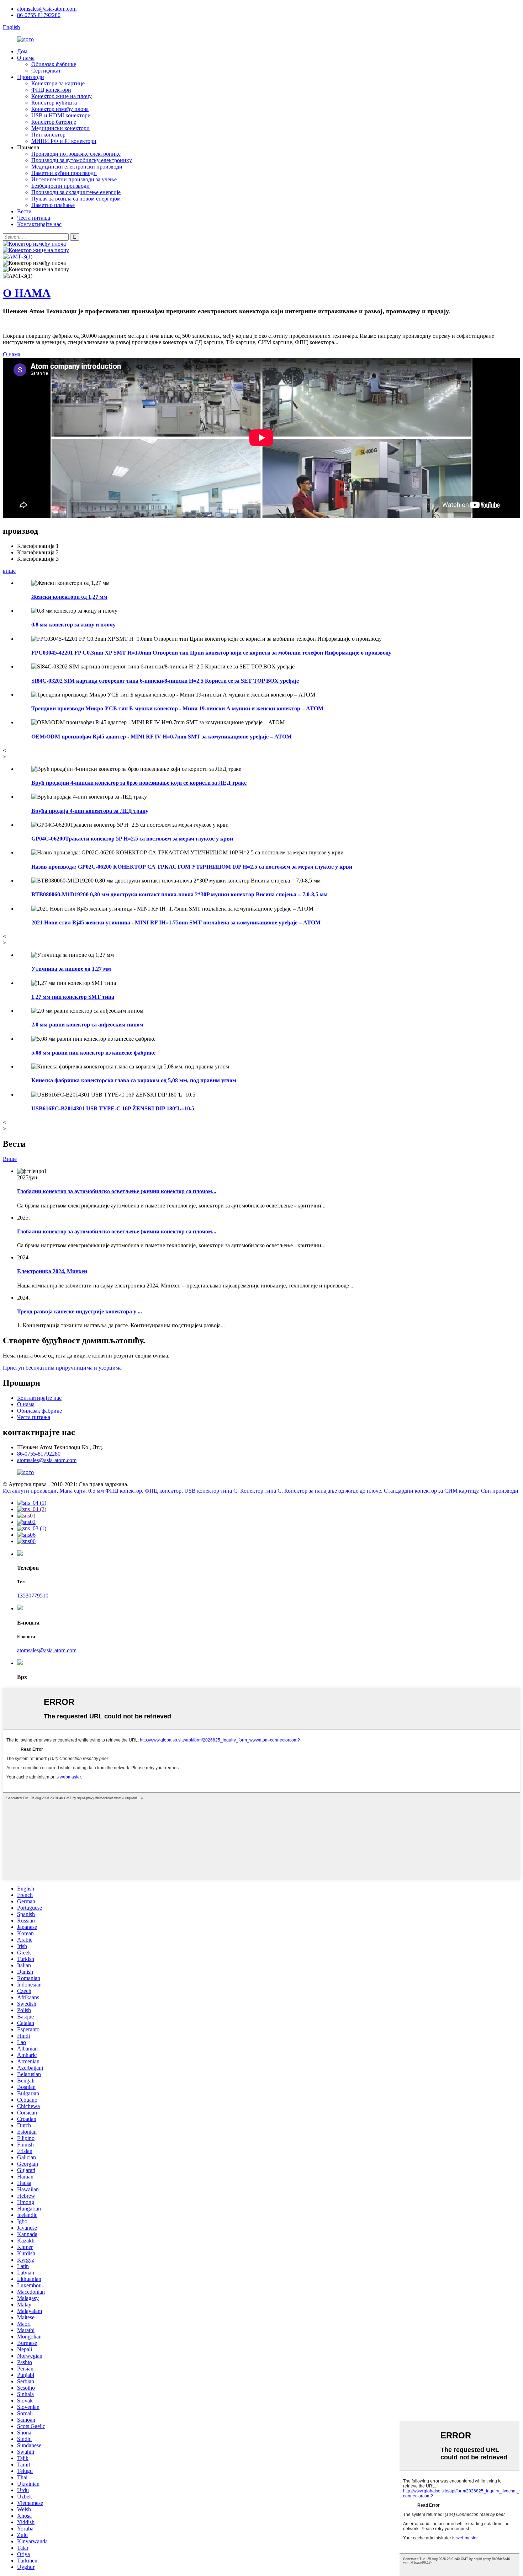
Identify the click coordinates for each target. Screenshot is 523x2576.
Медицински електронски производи (77, 167)
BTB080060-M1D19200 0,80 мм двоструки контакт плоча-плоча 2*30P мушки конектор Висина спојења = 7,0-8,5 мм (179, 894)
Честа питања (34, 218)
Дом (22, 51)
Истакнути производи (30, 1491)
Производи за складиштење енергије (76, 192)
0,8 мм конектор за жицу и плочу (73, 625)
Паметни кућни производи (64, 173)
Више (10, 1159)
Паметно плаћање (53, 205)
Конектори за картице (58, 83)
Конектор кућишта (54, 103)
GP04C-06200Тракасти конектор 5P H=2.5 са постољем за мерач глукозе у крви (132, 839)
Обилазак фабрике (54, 64)
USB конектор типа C (211, 1491)
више (9, 571)
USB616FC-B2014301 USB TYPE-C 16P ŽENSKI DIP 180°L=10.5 (113, 1108)
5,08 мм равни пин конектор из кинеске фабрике (93, 1053)
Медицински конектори (60, 128)
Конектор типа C (261, 1491)
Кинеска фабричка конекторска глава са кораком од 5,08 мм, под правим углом (134, 1080)
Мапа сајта (72, 1491)
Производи (31, 77)
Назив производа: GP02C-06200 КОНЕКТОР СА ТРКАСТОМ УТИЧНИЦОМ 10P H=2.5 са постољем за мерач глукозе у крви (192, 867)
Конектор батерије (54, 122)
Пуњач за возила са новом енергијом (76, 199)
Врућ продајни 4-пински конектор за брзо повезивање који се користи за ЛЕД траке (139, 783)
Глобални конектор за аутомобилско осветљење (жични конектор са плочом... (117, 1191)
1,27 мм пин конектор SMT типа (73, 997)
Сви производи (500, 1491)
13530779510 (33, 1596)
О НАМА (27, 293)
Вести (24, 211)
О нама (26, 58)
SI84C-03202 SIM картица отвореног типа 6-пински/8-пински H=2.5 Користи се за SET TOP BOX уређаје (165, 681)
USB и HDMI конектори (61, 115)
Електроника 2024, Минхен (52, 1271)
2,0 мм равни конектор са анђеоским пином (87, 1025)
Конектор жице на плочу (62, 96)
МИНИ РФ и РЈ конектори (64, 141)
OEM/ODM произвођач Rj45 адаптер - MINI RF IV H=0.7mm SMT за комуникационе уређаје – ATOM (162, 737)
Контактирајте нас (39, 224)
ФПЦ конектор (163, 1491)
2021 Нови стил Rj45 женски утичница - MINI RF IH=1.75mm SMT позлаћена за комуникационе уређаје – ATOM (176, 922)
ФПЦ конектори (51, 90)
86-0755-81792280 (39, 15)
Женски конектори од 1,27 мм (69, 597)
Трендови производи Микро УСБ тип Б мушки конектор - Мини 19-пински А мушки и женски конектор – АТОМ (177, 708)
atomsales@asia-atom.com (47, 9)
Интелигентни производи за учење (74, 179)
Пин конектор (48, 135)
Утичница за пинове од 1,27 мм (71, 969)
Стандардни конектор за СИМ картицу (431, 1491)
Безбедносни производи (60, 186)
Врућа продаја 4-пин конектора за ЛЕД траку (90, 811)
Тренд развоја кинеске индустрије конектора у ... (80, 1311)
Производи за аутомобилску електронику (82, 160)
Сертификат (46, 71)
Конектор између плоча (60, 109)
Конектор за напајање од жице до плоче (333, 1491)
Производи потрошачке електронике (76, 154)
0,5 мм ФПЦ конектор (115, 1491)
